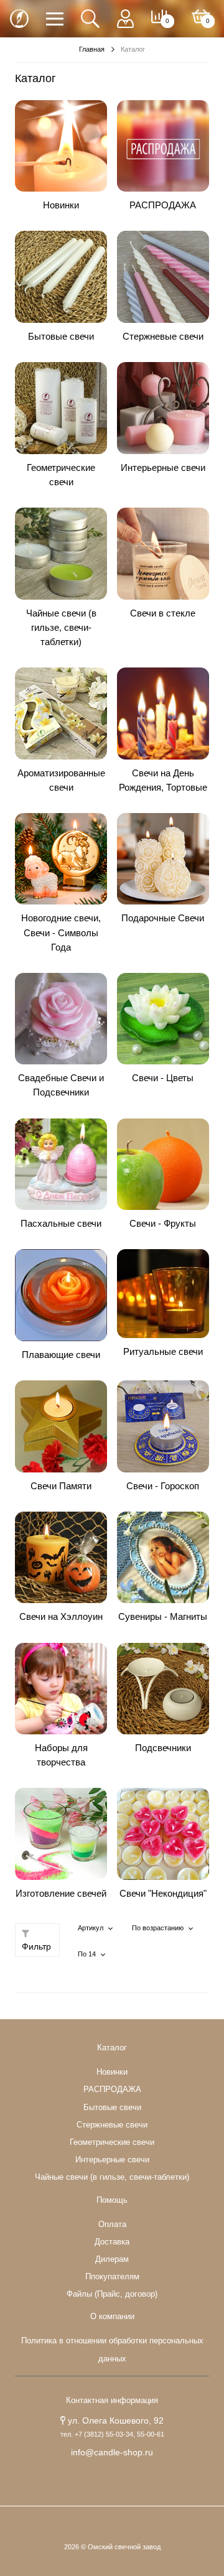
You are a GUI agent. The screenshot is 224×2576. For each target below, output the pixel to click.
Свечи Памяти (61, 1486)
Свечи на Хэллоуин (61, 1616)
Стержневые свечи (163, 336)
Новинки (61, 205)
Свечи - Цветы (163, 1078)
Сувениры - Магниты (163, 1616)
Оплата (112, 2225)
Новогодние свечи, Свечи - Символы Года (61, 932)
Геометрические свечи (112, 2142)
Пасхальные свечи (61, 1223)
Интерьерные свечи (163, 467)
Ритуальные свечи (163, 1351)
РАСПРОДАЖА (163, 205)
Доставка (112, 2242)
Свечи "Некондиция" (163, 1893)
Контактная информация (112, 2401)
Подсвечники (163, 1748)
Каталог (112, 2048)
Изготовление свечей (61, 1893)
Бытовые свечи (61, 336)
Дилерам (112, 2259)
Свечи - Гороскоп (163, 1486)
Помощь (112, 2200)
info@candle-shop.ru (112, 2452)
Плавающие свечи (61, 1355)
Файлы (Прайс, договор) (112, 2294)
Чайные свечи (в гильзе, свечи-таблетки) (61, 627)
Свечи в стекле (163, 613)
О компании (112, 2317)
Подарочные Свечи (163, 918)
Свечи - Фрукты (163, 1223)
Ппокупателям (112, 2277)
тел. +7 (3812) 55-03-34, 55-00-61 (112, 2434)
